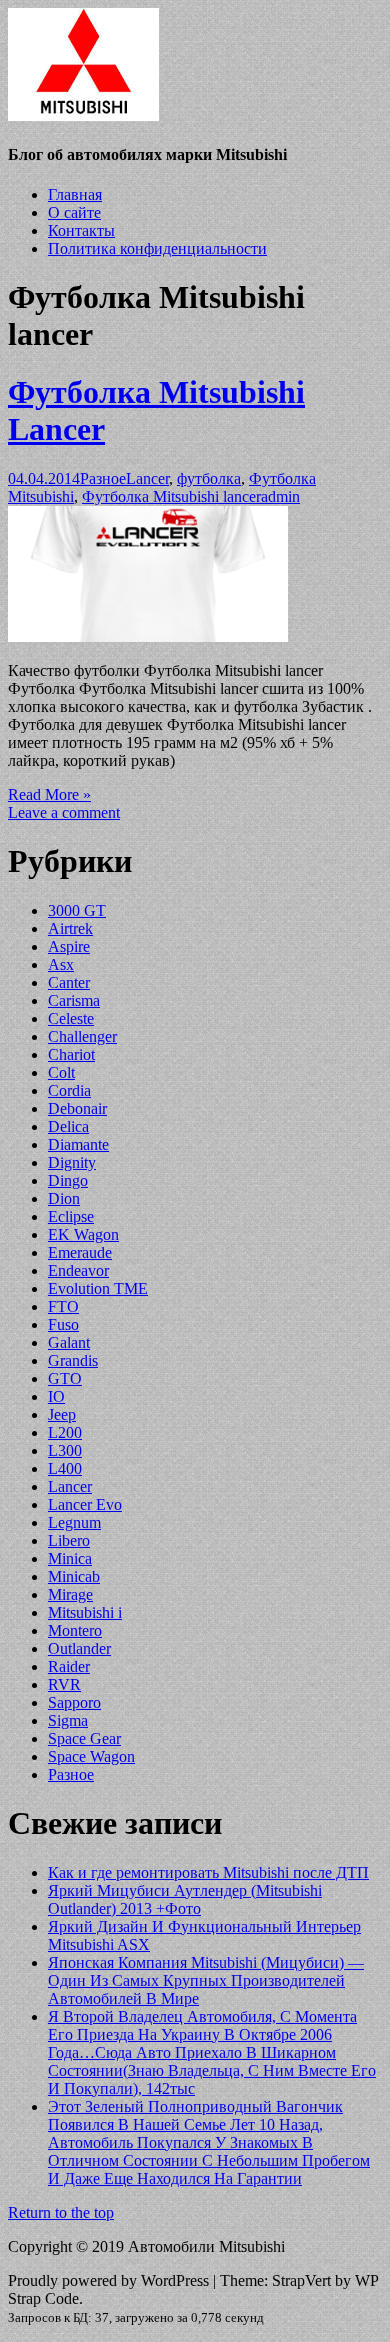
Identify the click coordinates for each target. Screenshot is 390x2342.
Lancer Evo (85, 1504)
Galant (69, 1342)
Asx (61, 964)
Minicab (74, 1576)
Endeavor (78, 1270)
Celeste (71, 1018)
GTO (65, 1378)
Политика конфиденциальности (157, 248)
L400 (65, 1468)
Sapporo (74, 1702)
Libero (69, 1540)
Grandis (73, 1360)
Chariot (71, 1054)
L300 (65, 1450)
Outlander (79, 1648)
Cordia (69, 1090)
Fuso (63, 1324)
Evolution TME (98, 1288)
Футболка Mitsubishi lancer (171, 496)
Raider (69, 1666)
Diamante (78, 1144)
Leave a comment (64, 812)
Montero (75, 1630)
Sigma (68, 1720)
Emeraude (80, 1252)
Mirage (70, 1594)
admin (280, 496)
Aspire (69, 946)
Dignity (72, 1162)
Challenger (82, 1036)
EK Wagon (83, 1234)
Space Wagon (91, 1756)
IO (56, 1396)
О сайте (74, 212)
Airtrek (70, 928)
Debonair (77, 1108)
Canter (69, 982)
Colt (61, 1072)
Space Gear (84, 1738)
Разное (103, 478)
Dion (64, 1198)
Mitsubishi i (85, 1612)
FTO (63, 1306)
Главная (75, 194)
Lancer (147, 478)
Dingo (68, 1180)
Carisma (74, 1000)
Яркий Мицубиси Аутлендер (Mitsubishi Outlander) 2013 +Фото (185, 1899)
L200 (65, 1432)
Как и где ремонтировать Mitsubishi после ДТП (208, 1872)
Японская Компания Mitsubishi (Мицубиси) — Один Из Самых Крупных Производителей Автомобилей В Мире (206, 1980)
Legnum (74, 1522)
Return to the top (61, 2212)
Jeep (62, 1414)
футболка (209, 478)
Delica (68, 1126)
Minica (70, 1558)
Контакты (81, 230)
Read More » (49, 794)
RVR (64, 1684)
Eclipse (71, 1216)
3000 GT (77, 910)
